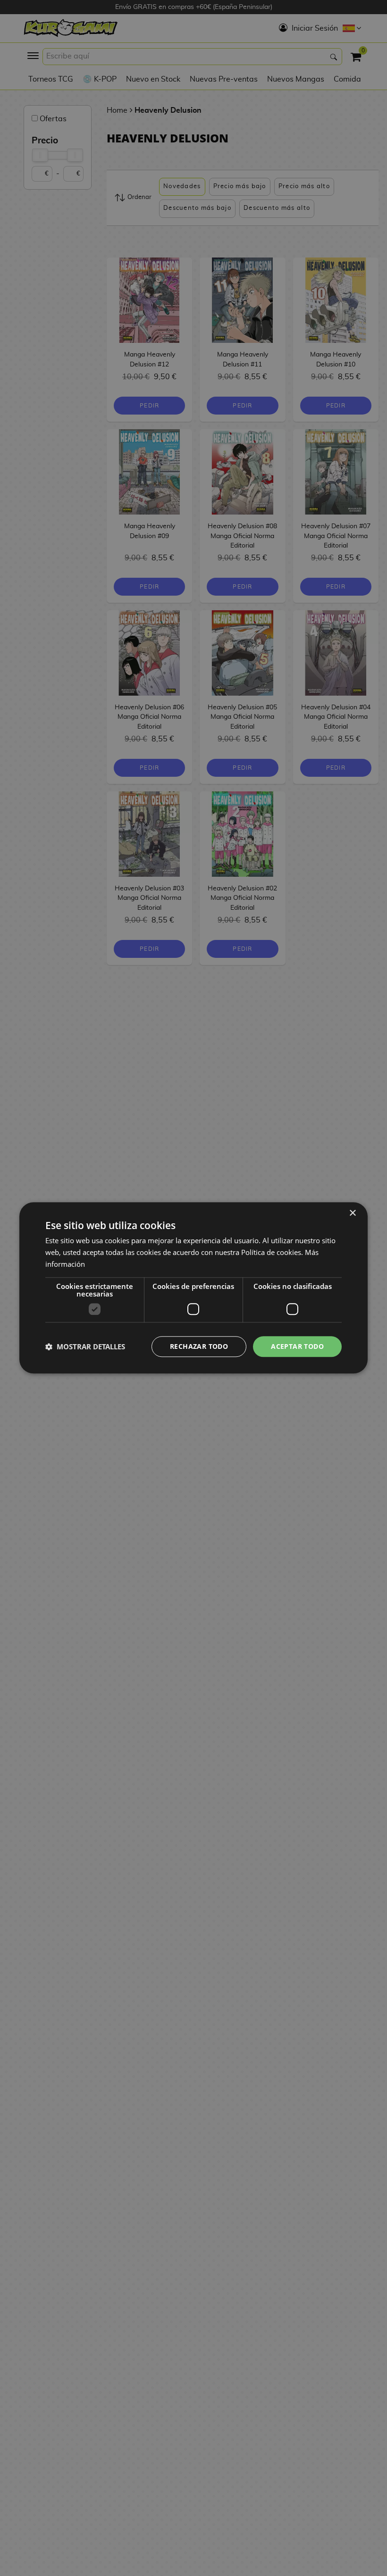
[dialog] (193, 1288)
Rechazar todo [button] (199, 1346)
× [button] (352, 1213)
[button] (85, 1346)
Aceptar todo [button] (297, 1346)
